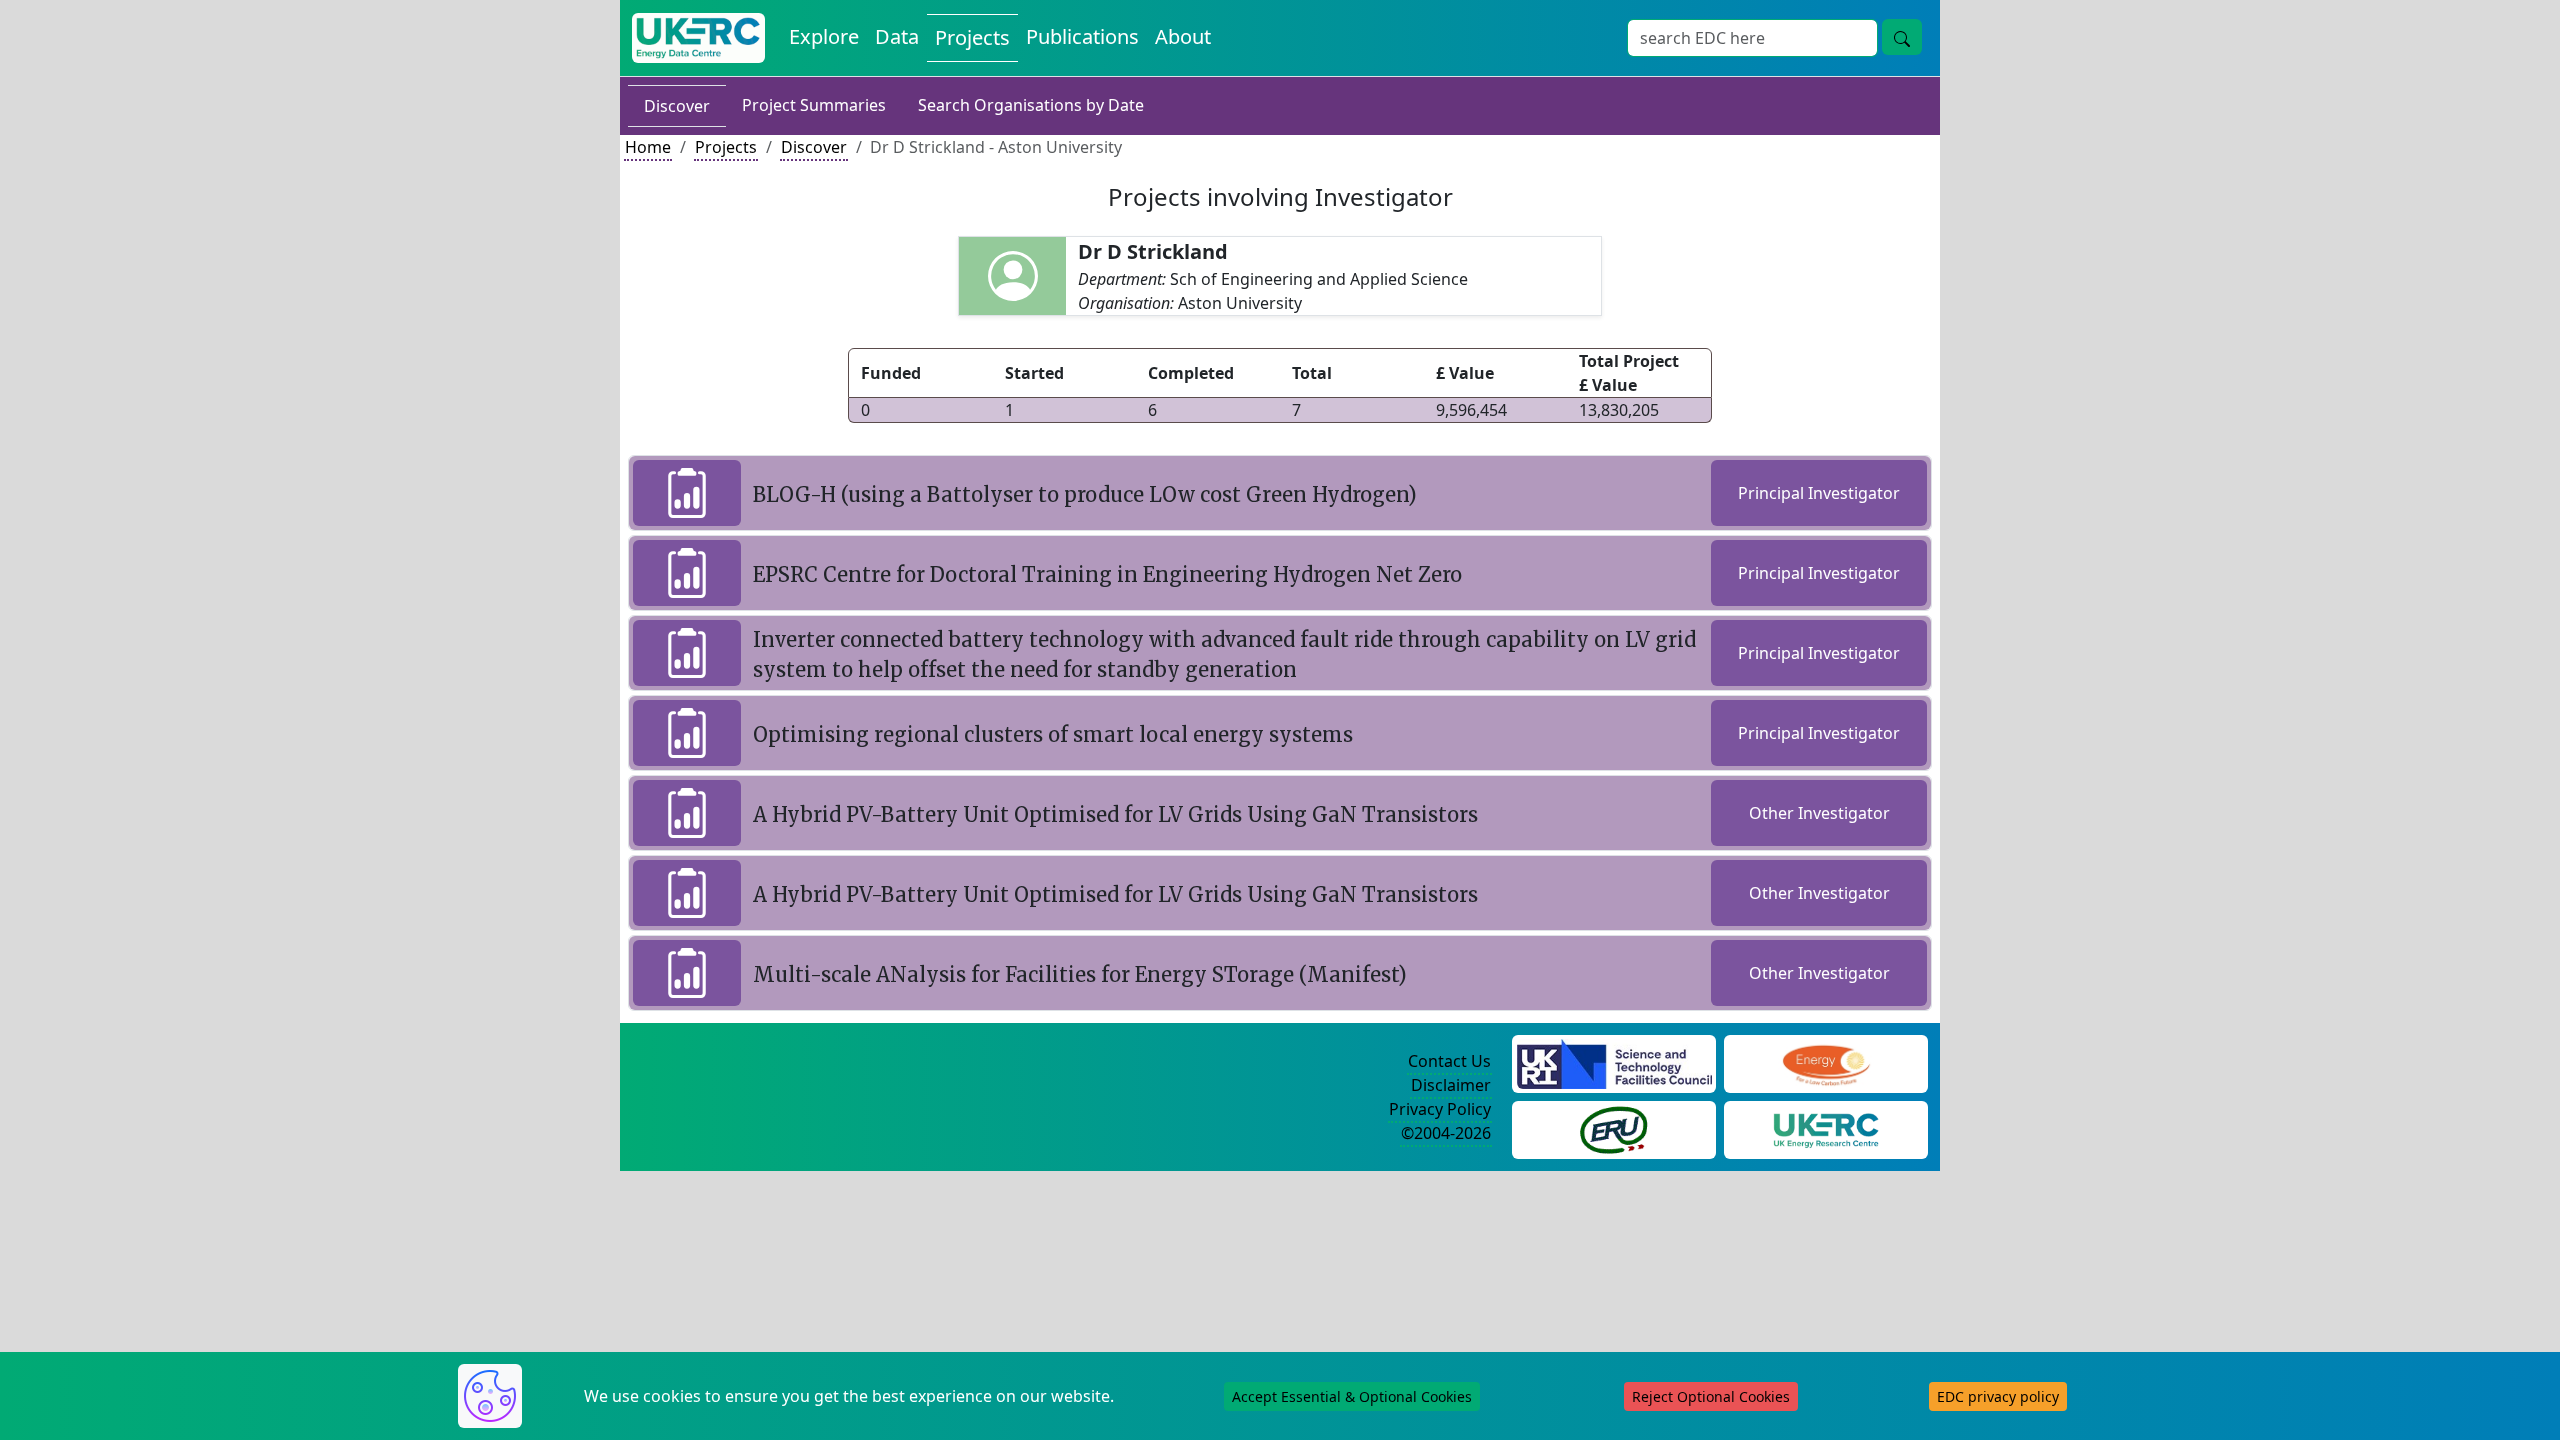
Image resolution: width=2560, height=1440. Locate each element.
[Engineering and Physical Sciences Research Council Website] (1825, 1062)
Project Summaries (814, 105)
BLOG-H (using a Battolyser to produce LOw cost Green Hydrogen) (1085, 494)
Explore (824, 36)
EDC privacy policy (1998, 1396)
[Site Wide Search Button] (1902, 37)
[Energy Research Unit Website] (1614, 1128)
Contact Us (1449, 1061)
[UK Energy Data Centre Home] (698, 38)
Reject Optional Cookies (1711, 1396)
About (1183, 36)
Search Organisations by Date (1031, 105)
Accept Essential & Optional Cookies (1352, 1396)
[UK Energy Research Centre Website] (1826, 1128)
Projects (972, 37)
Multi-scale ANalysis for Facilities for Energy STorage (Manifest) (1080, 974)
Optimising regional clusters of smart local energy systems (1053, 734)
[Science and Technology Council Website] (1614, 1062)
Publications (1082, 36)
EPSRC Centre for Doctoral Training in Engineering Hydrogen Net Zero (1107, 574)
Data (897, 36)
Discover (677, 106)
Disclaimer (1451, 1085)
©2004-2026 (1446, 1133)
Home (648, 147)
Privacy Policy (1440, 1109)
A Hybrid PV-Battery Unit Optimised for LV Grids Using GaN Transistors (1115, 814)
